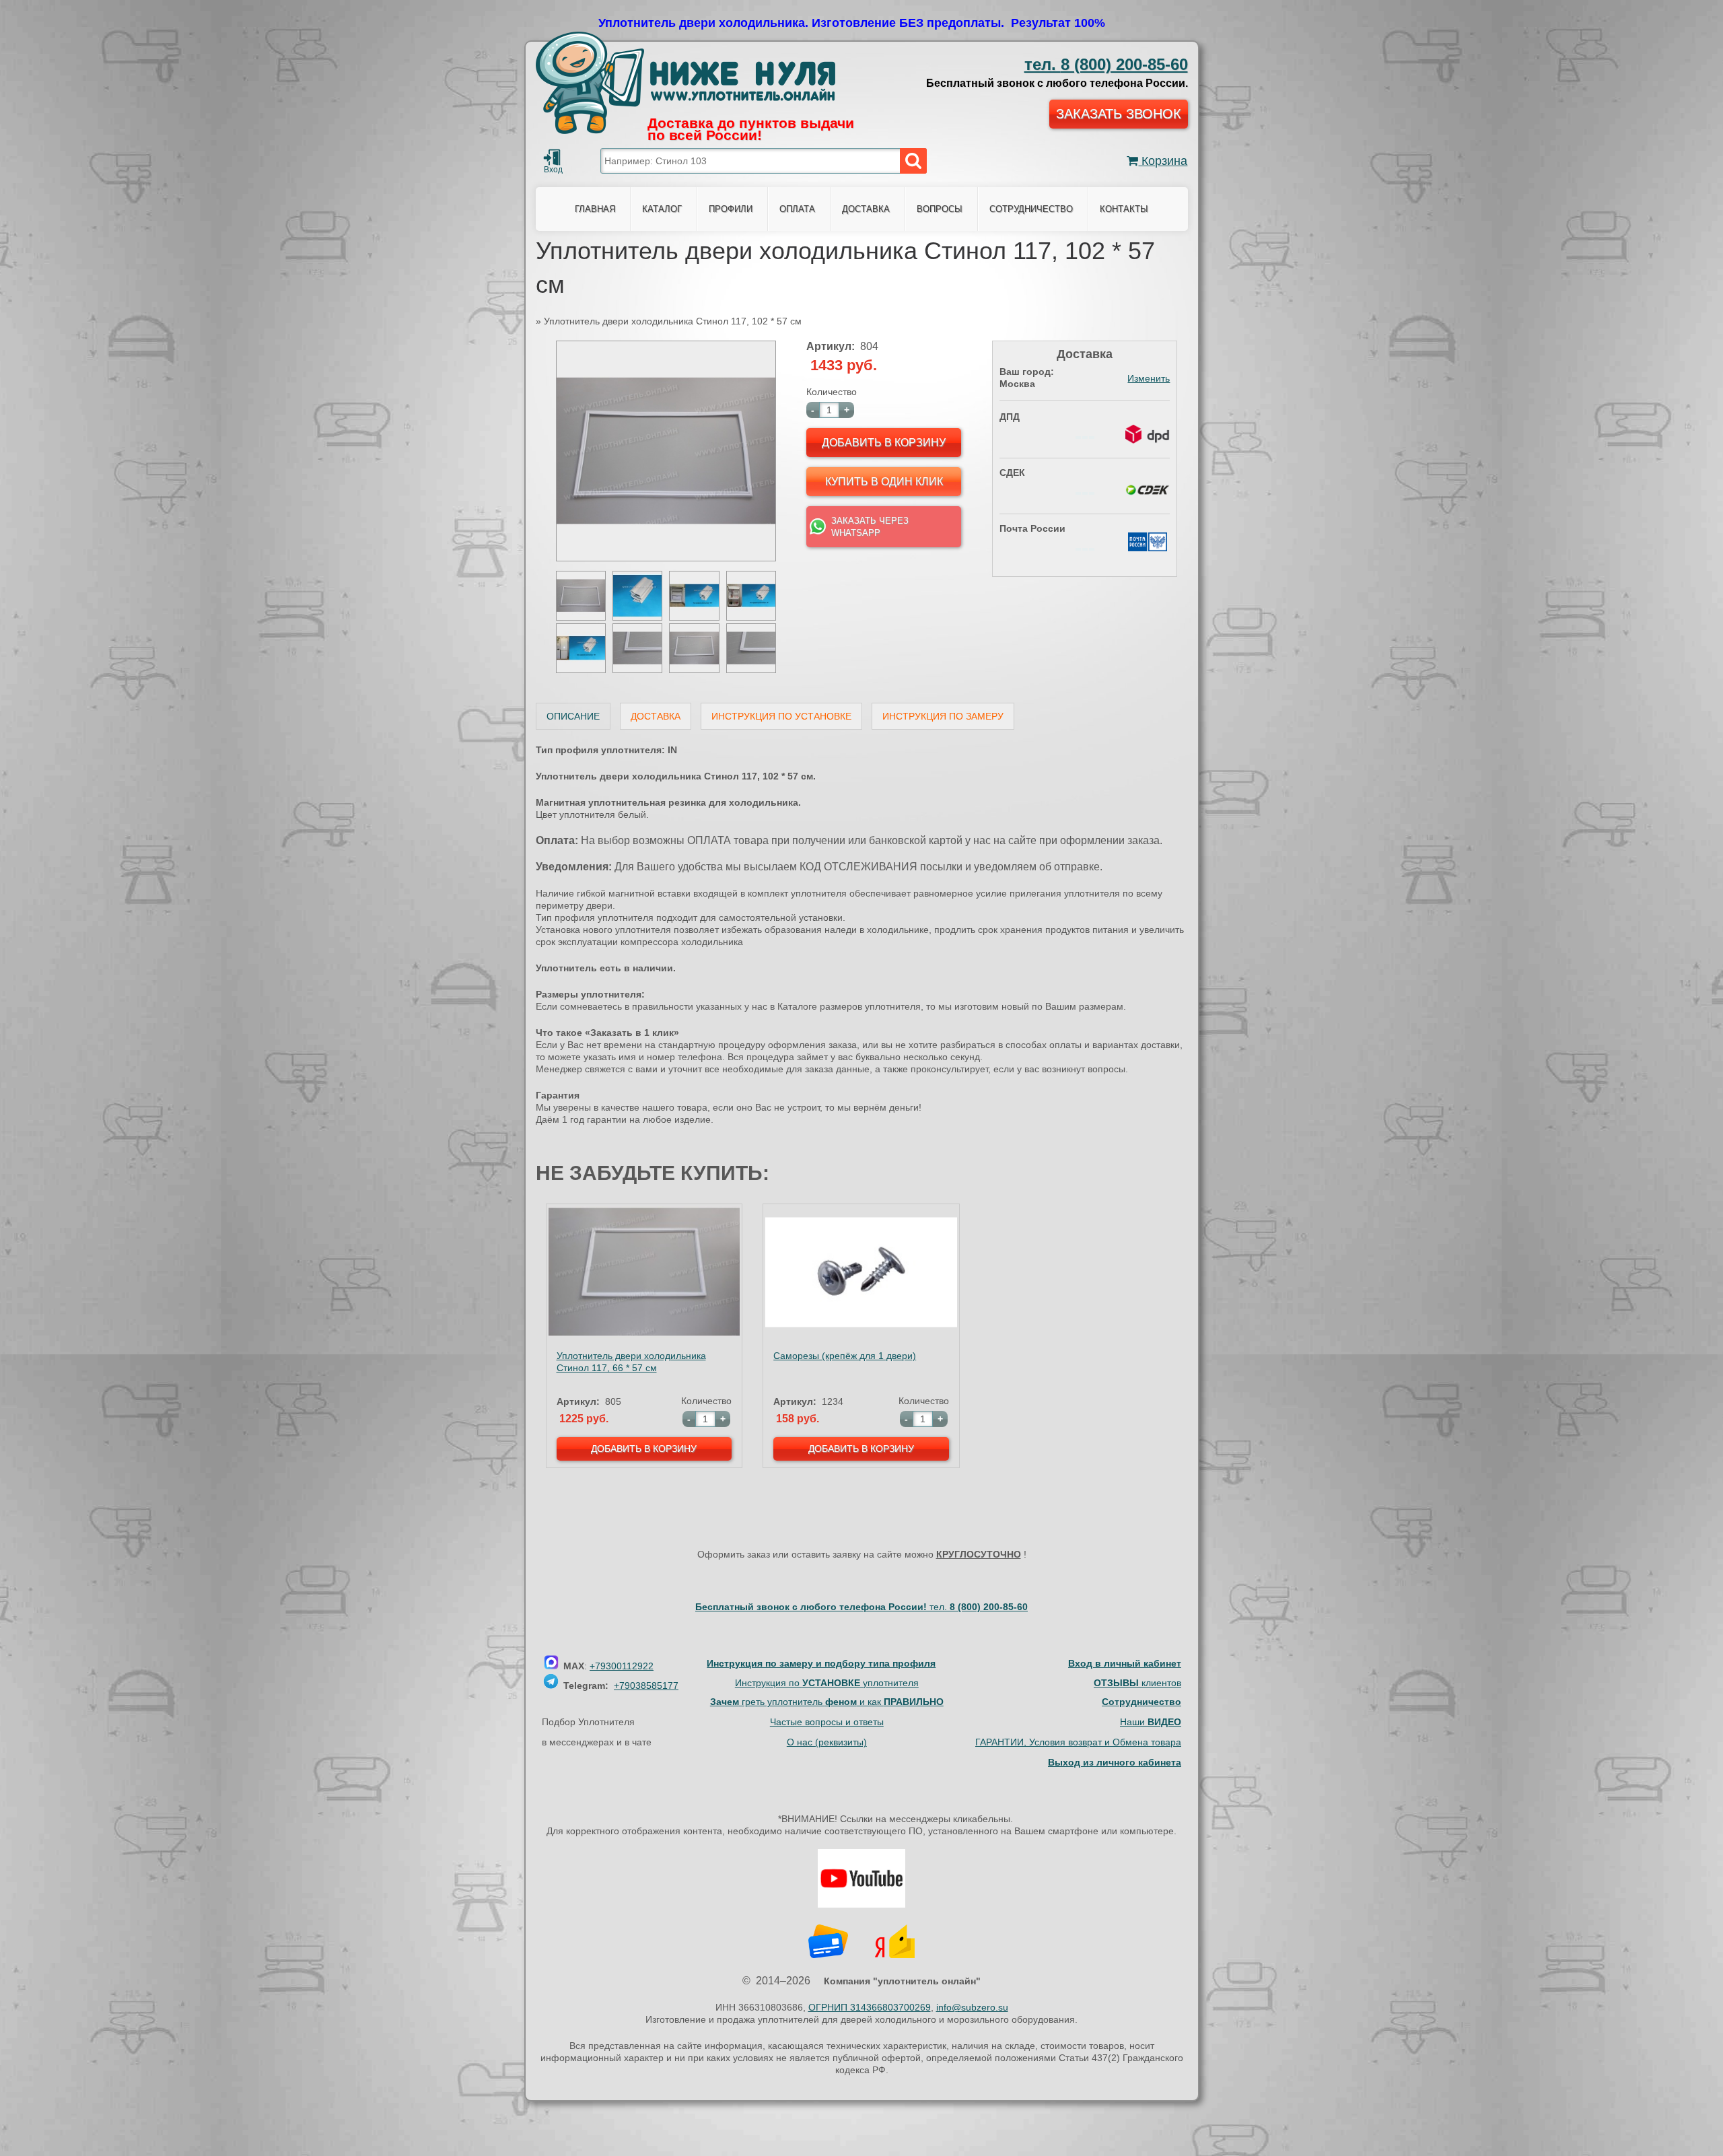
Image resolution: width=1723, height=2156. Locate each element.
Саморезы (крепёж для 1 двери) (845, 1356)
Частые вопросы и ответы (827, 1722)
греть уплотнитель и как (827, 1702)
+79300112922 (622, 1666)
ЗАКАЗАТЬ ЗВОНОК (1119, 114)
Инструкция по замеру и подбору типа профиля (821, 1663)
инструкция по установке (781, 716)
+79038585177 (646, 1685)
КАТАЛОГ (662, 209)
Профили (731, 209)
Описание (573, 716)
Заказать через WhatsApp (870, 527)
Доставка (656, 716)
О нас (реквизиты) (827, 1742)
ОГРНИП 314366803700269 (870, 2007)
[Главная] (685, 83)
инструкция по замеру (943, 716)
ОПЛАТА (797, 209)
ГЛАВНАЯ (595, 209)
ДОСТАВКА (866, 209)
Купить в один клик (884, 482)
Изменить (1149, 378)
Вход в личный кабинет (1125, 1663)
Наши (1151, 1722)
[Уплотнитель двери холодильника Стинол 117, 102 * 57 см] (666, 558)
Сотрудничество (1031, 209)
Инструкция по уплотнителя (827, 1683)
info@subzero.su (972, 2007)
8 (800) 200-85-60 (1106, 64)
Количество (832, 392)
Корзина (1163, 161)
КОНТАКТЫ (1124, 209)
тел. (979, 1607)
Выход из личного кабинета (1115, 1762)
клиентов (1137, 1683)
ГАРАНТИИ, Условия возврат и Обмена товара (1078, 1742)
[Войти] (552, 158)
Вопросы (940, 209)
